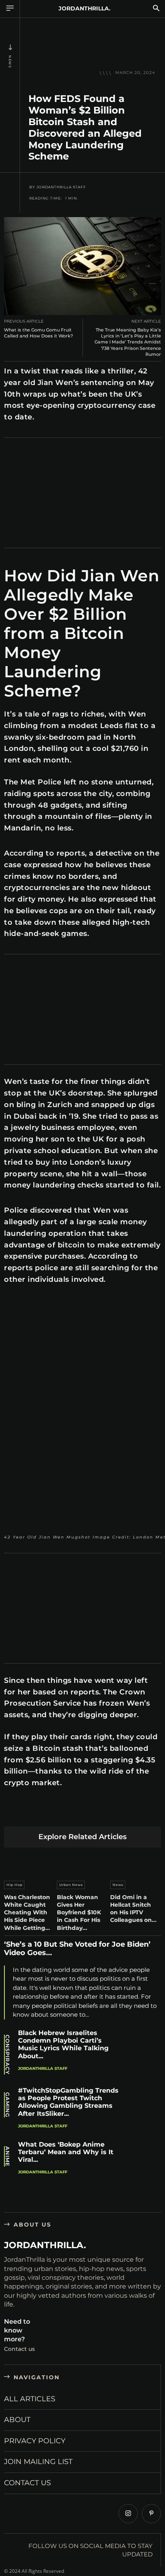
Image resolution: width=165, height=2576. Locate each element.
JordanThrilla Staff (61, 187)
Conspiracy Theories (7, 2055)
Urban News (71, 1885)
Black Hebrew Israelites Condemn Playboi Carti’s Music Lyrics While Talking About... (63, 2044)
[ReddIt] (88, 1814)
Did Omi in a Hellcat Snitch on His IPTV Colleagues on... (133, 1909)
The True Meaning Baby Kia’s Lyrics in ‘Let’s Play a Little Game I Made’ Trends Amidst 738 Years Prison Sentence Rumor (128, 342)
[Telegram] (125, 1814)
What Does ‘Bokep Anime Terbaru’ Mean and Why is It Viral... (66, 2152)
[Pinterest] (50, 1814)
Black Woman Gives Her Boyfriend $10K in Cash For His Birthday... (79, 1913)
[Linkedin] (69, 1814)
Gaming (7, 2105)
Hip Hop (14, 1885)
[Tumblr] (106, 1814)
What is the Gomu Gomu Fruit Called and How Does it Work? (38, 333)
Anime (7, 2156)
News (10, 62)
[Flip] (144, 1814)
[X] (31, 1814)
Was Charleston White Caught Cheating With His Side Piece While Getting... (27, 1913)
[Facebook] (12, 1814)
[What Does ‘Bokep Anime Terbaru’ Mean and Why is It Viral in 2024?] (145, 2159)
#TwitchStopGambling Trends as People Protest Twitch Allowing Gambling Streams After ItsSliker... (68, 2102)
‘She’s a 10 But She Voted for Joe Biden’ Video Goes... (77, 1949)
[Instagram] (128, 2514)
